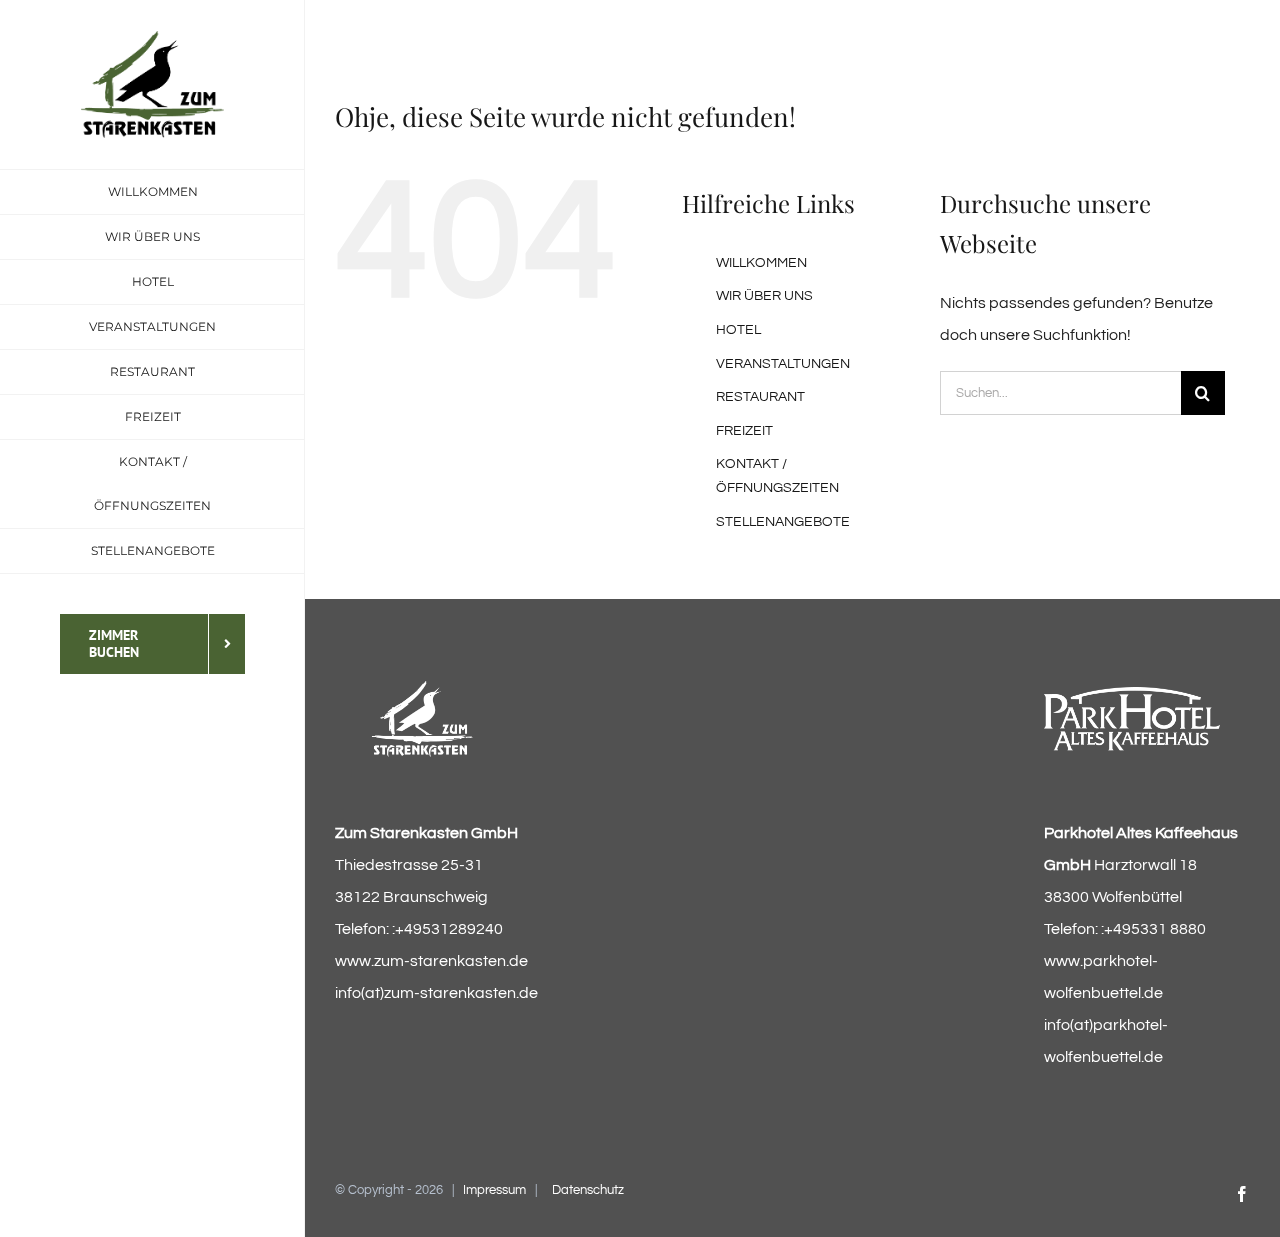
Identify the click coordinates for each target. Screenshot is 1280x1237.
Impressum (494, 1190)
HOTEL (738, 330)
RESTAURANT (760, 397)
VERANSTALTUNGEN (783, 364)
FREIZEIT (744, 431)
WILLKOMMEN (761, 263)
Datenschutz (588, 1190)
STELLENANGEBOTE (783, 522)
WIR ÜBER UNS (764, 296)
